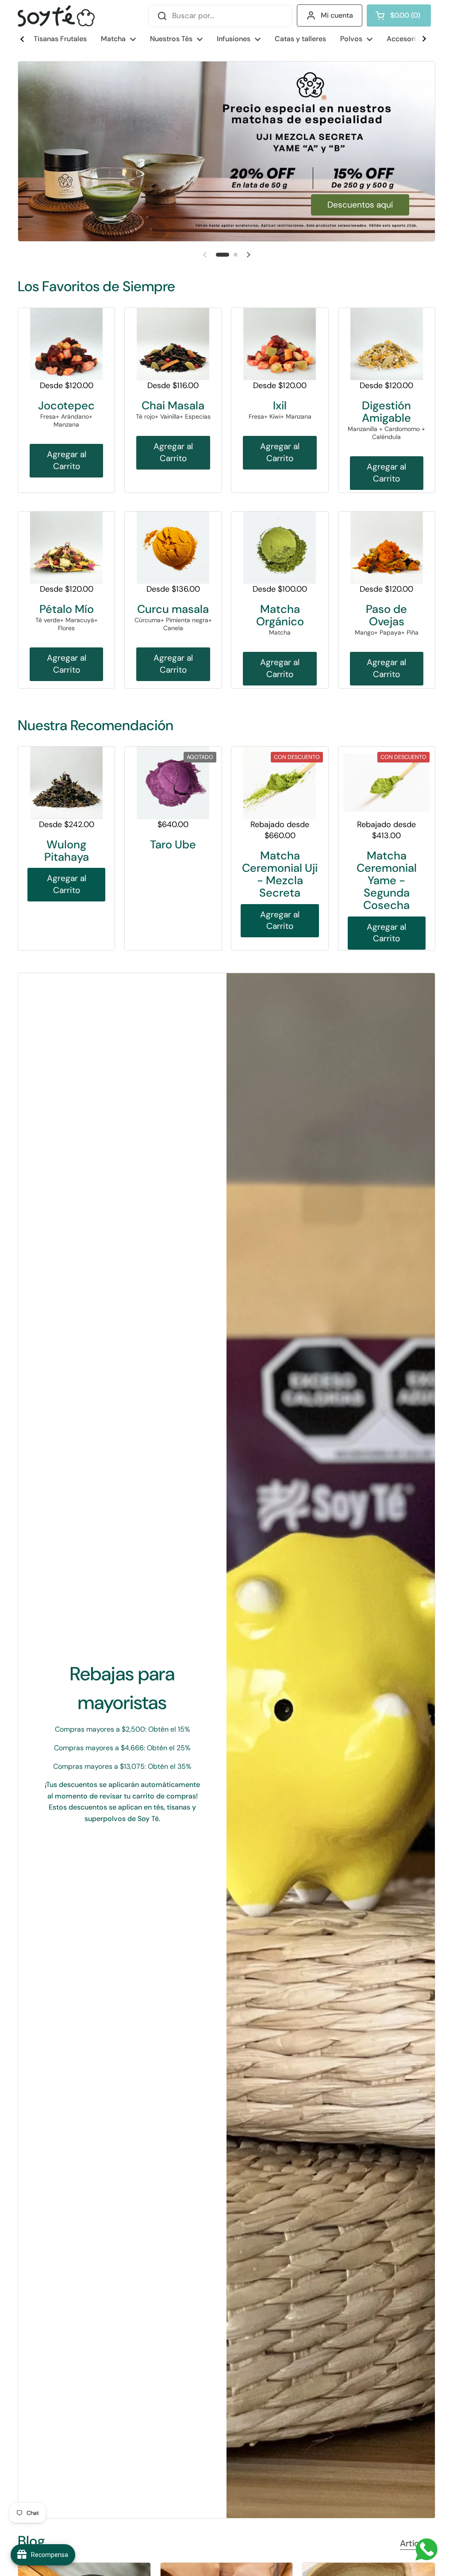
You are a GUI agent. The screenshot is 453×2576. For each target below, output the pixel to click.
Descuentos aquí (360, 205)
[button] (399, 15)
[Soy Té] (56, 16)
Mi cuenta (337, 15)
